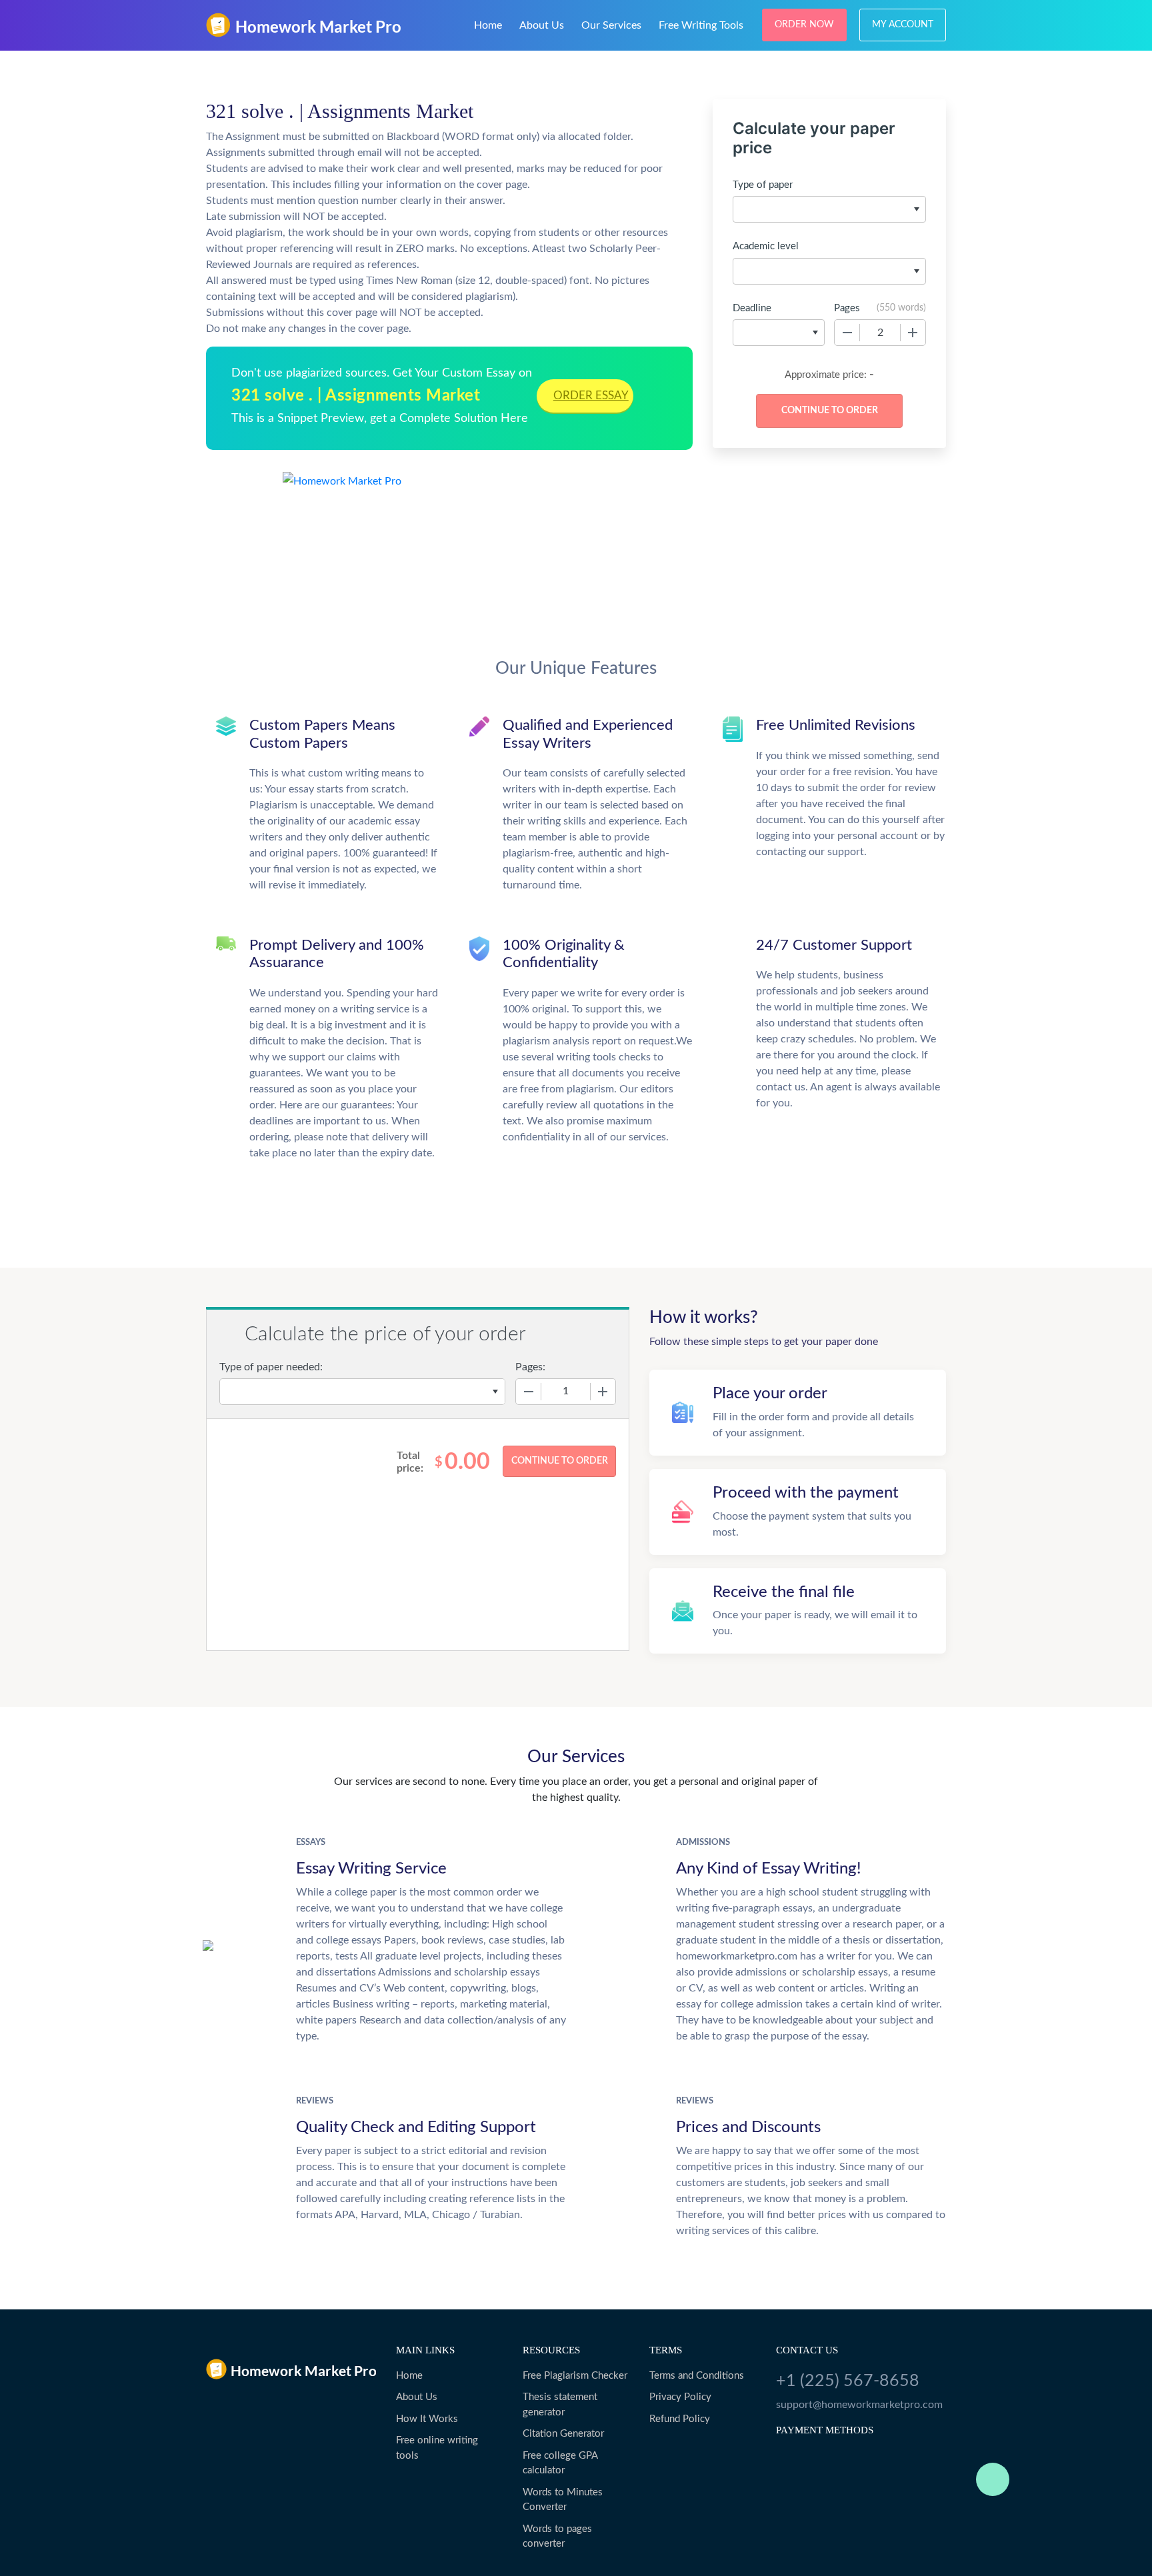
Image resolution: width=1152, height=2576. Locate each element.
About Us (542, 25)
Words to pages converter (557, 2537)
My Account (903, 25)
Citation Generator (563, 2434)
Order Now (804, 25)
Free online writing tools (437, 2448)
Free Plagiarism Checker (575, 2376)
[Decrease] (847, 333)
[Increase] (913, 333)
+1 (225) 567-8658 (848, 2381)
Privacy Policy (680, 2397)
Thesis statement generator (560, 2405)
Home (488, 25)
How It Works (427, 2419)
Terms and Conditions (697, 2376)
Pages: (530, 1367)
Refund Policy (680, 2419)
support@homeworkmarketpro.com (859, 2405)
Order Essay (591, 396)
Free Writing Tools (701, 25)
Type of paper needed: (271, 1367)
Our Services (611, 25)
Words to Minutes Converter (563, 2500)
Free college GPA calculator (560, 2463)
